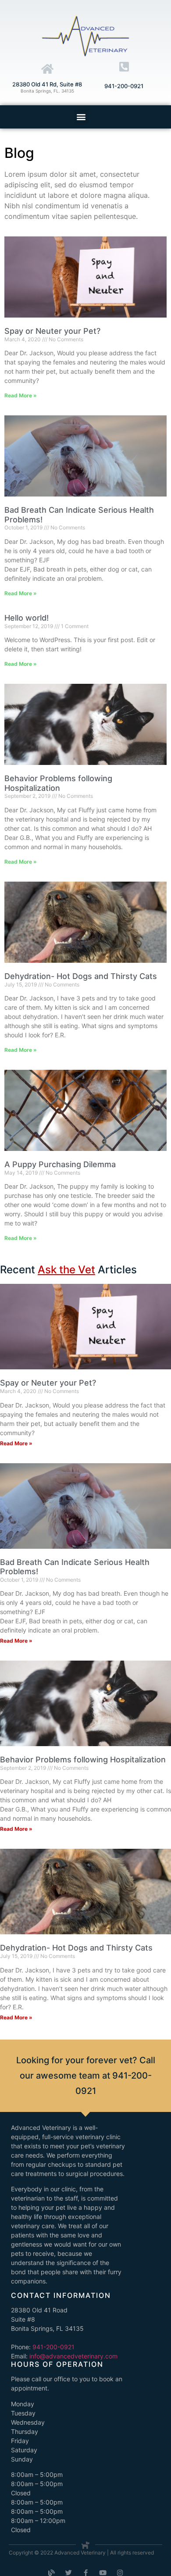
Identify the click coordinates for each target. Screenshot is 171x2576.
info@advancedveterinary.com (73, 2356)
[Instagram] (120, 2573)
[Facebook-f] (86, 2573)
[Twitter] (69, 2573)
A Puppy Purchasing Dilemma (60, 1164)
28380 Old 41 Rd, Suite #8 (47, 84)
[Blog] (52, 2573)
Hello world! (27, 618)
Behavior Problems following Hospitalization (58, 783)
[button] (81, 117)
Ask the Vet (66, 1270)
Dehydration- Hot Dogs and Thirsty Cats (81, 976)
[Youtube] (103, 2573)
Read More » (21, 395)
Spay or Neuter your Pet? (52, 331)
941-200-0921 (124, 86)
